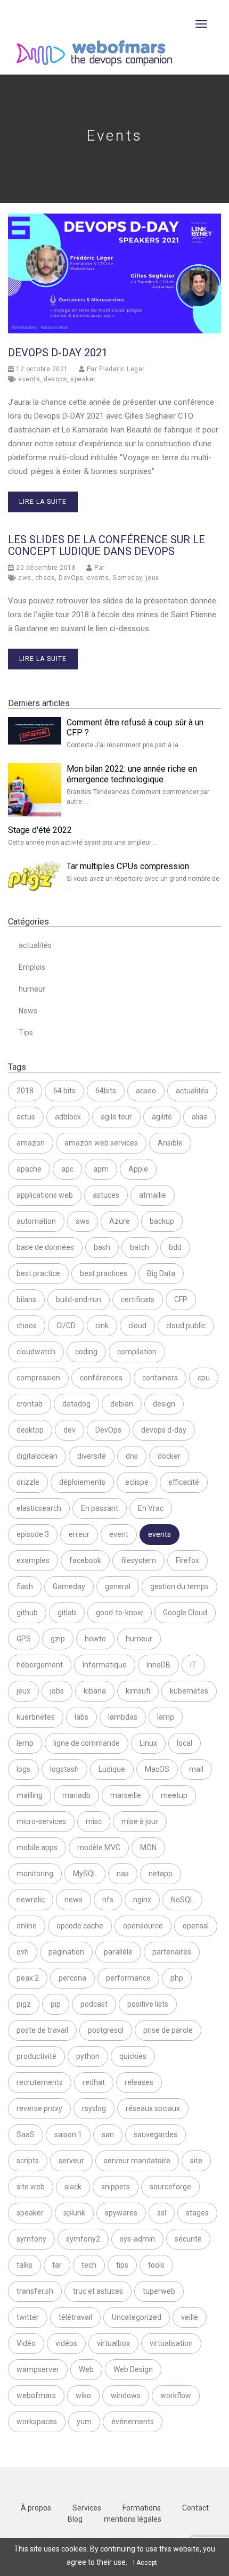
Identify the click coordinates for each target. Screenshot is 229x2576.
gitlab (67, 1613)
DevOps (71, 578)
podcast (94, 2004)
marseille (126, 1795)
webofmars (36, 2395)
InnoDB (158, 1665)
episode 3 (33, 1534)
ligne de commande (87, 1743)
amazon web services (101, 1143)
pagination (66, 1952)
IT (193, 1665)
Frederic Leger (122, 369)
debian (122, 1404)
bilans (26, 1299)
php (177, 1978)
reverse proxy (39, 2108)
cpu (204, 1378)
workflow (176, 2395)
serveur (71, 2161)
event (119, 1534)
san (108, 2135)
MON (148, 1847)
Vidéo (26, 2343)
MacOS (157, 1769)
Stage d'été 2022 (40, 830)
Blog (75, 2519)
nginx (142, 1900)
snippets (116, 2187)
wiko (83, 2395)
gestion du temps (179, 1587)
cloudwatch (36, 1352)
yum (84, 2422)
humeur (32, 989)
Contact (195, 2508)
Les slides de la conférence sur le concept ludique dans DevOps (107, 545)
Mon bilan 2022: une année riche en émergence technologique (132, 774)
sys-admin (137, 2239)
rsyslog (94, 2108)
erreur (79, 1534)
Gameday (127, 578)
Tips (26, 1033)
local (185, 1743)
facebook (85, 1560)
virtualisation (171, 2343)
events (29, 379)
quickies (133, 2056)
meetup (174, 1795)
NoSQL (182, 1900)
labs (81, 1717)
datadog (76, 1404)
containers (160, 1378)
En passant (100, 1508)
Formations (142, 2508)
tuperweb (159, 2291)
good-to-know (120, 1613)
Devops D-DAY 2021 (58, 353)
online (27, 1926)
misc (94, 1821)
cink (102, 1326)
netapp (161, 1874)
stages (197, 2213)
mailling (30, 1795)
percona (72, 1978)
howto (95, 1639)
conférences (101, 1378)
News (28, 1011)
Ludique (112, 1769)
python (88, 2056)
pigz (24, 2004)
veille (190, 2317)
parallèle (118, 1952)
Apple (138, 1169)
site (196, 2161)
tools (156, 2265)
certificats (138, 1299)
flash (25, 1587)
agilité (162, 1117)
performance (128, 1978)
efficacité (184, 1482)
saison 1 (68, 2135)
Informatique (105, 1665)
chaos (45, 578)
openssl (196, 1926)
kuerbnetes (36, 1717)
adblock (68, 1117)
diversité (92, 1456)
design (164, 1404)
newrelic (31, 1900)
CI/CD (66, 1326)
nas (123, 1874)
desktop (30, 1430)
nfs (108, 1900)
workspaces (37, 2422)
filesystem (138, 1560)
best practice (38, 1273)
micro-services (41, 1821)
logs (23, 1769)
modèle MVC (99, 1847)
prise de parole (168, 2030)
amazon (31, 1143)
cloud (137, 1326)
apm (101, 1169)
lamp (166, 1717)
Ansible (170, 1143)
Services (87, 2508)
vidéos (66, 2343)
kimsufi (138, 1691)
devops (55, 379)
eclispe (137, 1482)
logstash (64, 1769)
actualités (35, 945)
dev (69, 1430)
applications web (45, 1195)
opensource (143, 1926)
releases (139, 2082)
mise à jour (140, 1821)
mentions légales (133, 2519)
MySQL (85, 1874)
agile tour (116, 1117)
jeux (153, 578)
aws (25, 578)
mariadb (76, 1795)
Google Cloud (185, 1613)
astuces (106, 1195)
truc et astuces (98, 2291)
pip (56, 2004)
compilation (137, 1352)
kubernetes (189, 1691)
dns (132, 1456)
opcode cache (80, 1926)
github (27, 1613)
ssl (162, 2213)
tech (89, 2265)
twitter (28, 2317)
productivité (36, 2056)
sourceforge (170, 2187)
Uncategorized (137, 2317)
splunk (74, 2213)
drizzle (28, 1482)
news (73, 1900)
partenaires (172, 1952)
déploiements (82, 1482)
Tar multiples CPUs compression (128, 866)
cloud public (186, 1326)
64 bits (64, 1091)
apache (29, 1169)
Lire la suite (43, 502)
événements (133, 2422)
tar (57, 2265)
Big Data (161, 1273)
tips (122, 2265)
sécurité (188, 2239)
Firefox (187, 1560)
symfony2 (83, 2239)
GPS (24, 1639)
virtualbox (113, 2343)
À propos (36, 2508)
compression (38, 1378)
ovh (23, 1952)
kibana (95, 1691)
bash (102, 1247)
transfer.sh (35, 2291)
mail (196, 1769)
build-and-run (79, 1299)
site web (31, 2187)
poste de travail (42, 2030)
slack (73, 2187)
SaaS (26, 2135)
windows (126, 2395)
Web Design (133, 2369)
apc (67, 1169)
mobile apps (37, 1847)
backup (162, 1221)
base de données (45, 1247)
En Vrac (151, 1508)
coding (86, 1352)
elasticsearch (39, 1508)
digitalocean (37, 1456)
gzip (58, 1639)
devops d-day (164, 1430)
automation (36, 1221)
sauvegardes (156, 2135)
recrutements (40, 2082)
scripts (28, 2161)
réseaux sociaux (153, 2108)
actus (26, 1117)
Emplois (32, 967)
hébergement (40, 1665)
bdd (175, 1247)
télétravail (75, 2317)
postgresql (106, 2030)
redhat (94, 2082)
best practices (104, 1273)
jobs (57, 1691)
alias (199, 1117)
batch (140, 1247)
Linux (148, 1743)
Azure (120, 1221)
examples (33, 1560)
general (118, 1587)
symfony (31, 2239)
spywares (121, 2213)
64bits (106, 1091)
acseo (146, 1091)
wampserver (38, 2369)
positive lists (148, 2004)
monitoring (35, 1874)
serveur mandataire (137, 2161)
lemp (25, 1743)
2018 (25, 1091)
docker (169, 1456)
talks (24, 2265)
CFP (181, 1299)
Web (86, 2369)
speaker (83, 379)
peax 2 (28, 1978)
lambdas (123, 1717)
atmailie (153, 1195)
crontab (30, 1404)
